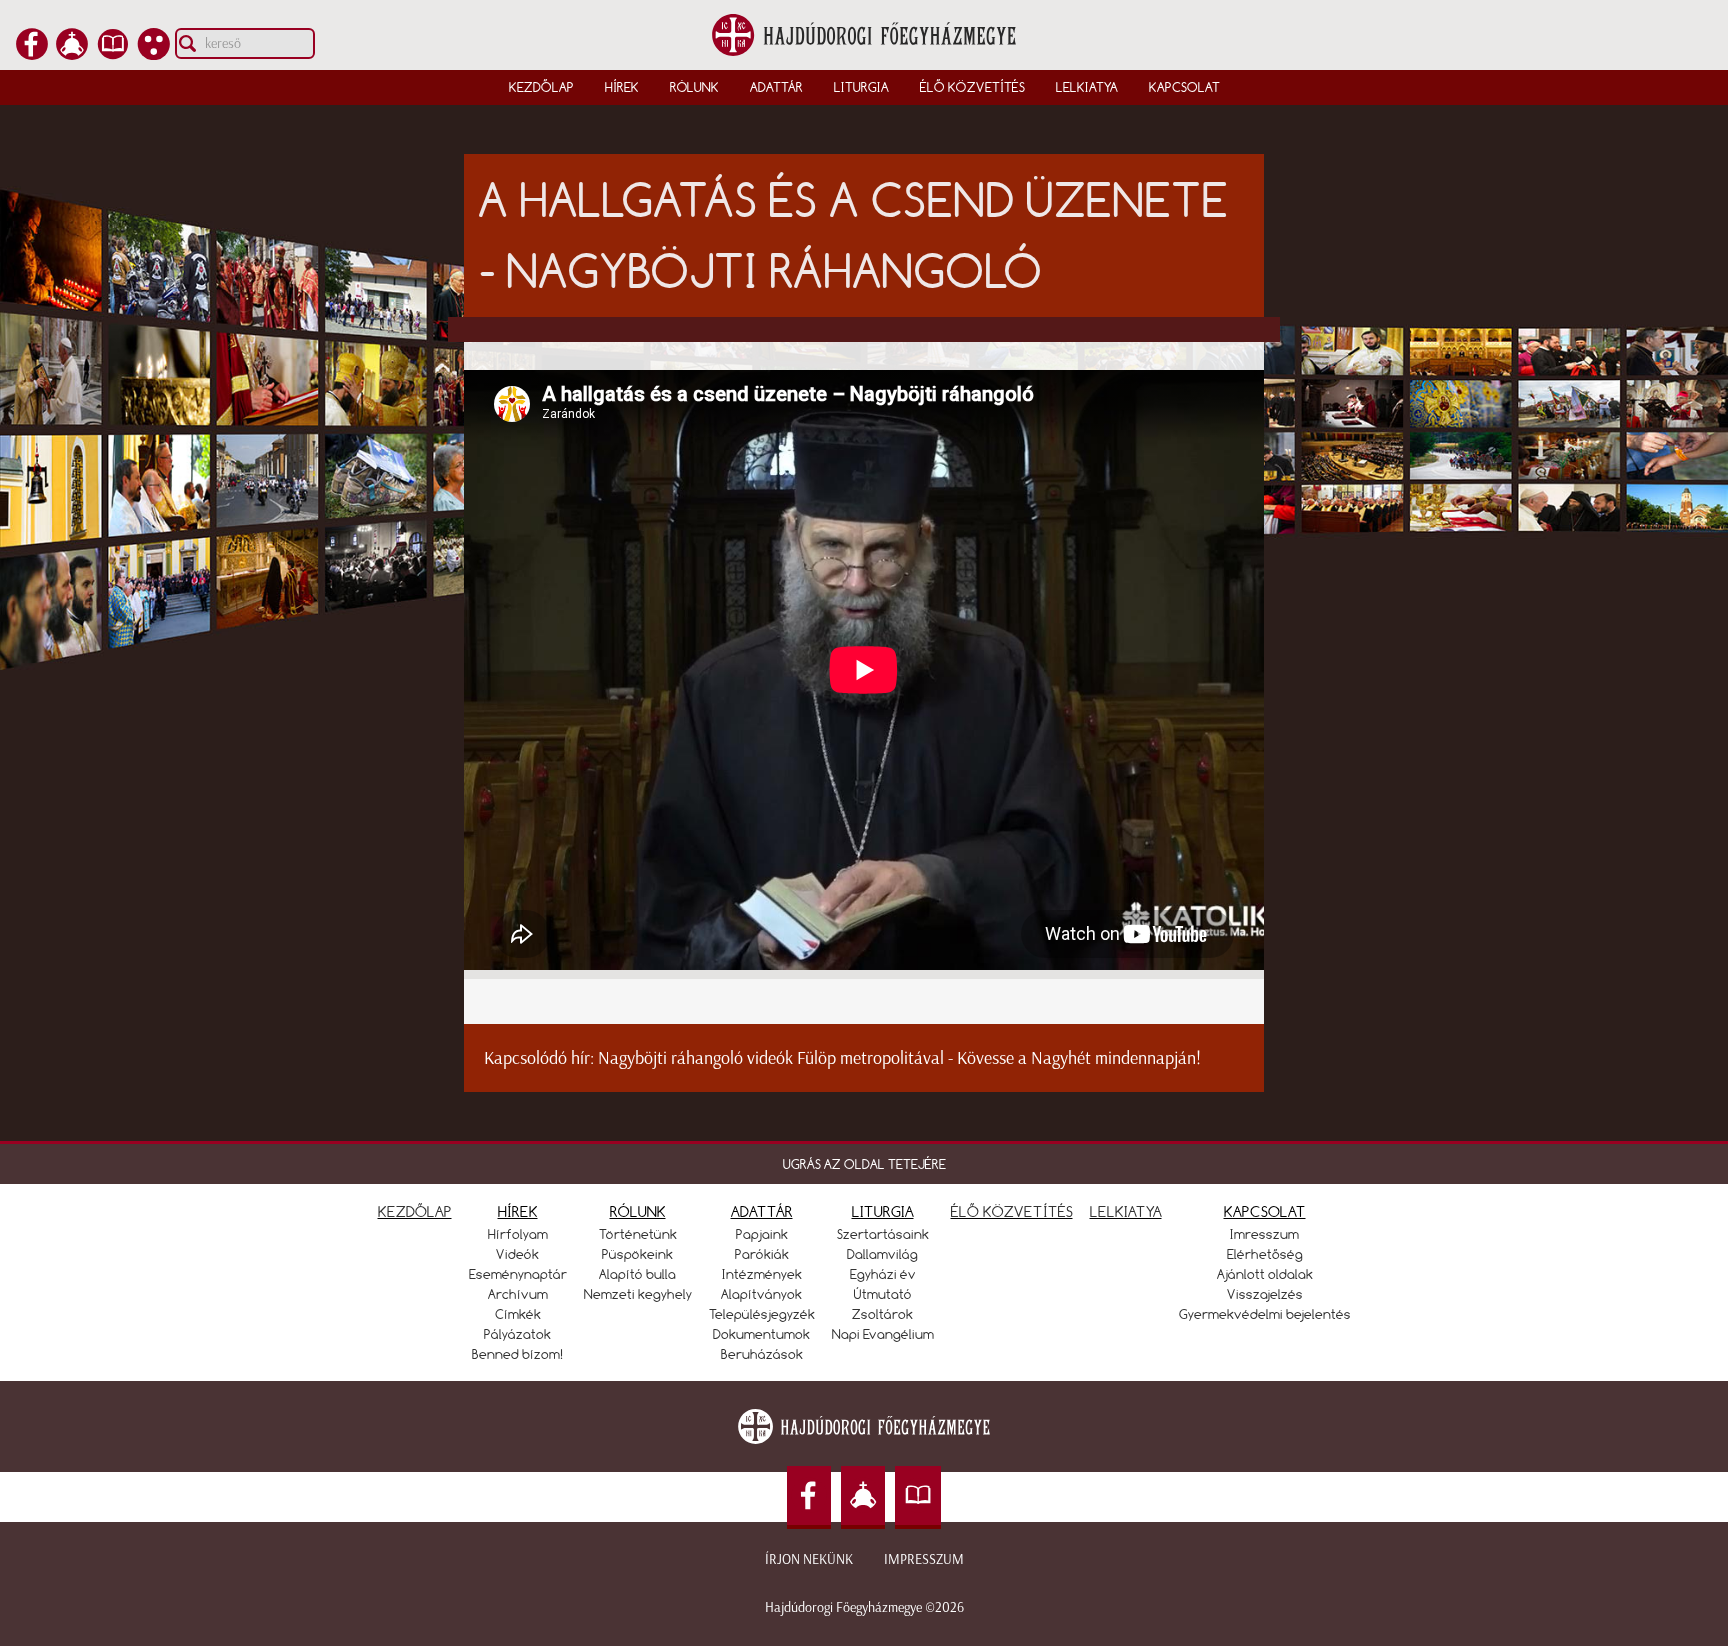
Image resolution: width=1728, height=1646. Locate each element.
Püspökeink (637, 1254)
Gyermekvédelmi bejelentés (1265, 1314)
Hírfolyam (518, 1234)
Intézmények (762, 1274)
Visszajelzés (1265, 1294)
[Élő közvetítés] (72, 54)
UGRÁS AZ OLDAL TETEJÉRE (864, 1164)
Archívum (518, 1294)
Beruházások (762, 1354)
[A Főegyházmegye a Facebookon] (32, 54)
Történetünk (638, 1234)
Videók (517, 1254)
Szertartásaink (883, 1234)
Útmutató (883, 1294)
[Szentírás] (113, 54)
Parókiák (762, 1254)
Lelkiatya (1087, 87)
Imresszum (1264, 1234)
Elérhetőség (1265, 1254)
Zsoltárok (882, 1314)
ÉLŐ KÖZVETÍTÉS (1012, 1211)
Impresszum (924, 1559)
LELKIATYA (1126, 1211)
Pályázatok (517, 1334)
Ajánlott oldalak (1265, 1274)
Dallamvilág (882, 1254)
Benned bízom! (518, 1354)
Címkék (518, 1314)
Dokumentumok (761, 1334)
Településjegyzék (762, 1314)
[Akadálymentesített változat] (154, 54)
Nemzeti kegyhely (638, 1294)
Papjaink (762, 1234)
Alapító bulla (637, 1274)
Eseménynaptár (518, 1274)
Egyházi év (883, 1274)
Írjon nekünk (809, 1559)
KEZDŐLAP (415, 1211)
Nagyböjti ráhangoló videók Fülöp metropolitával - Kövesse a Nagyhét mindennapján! (899, 1058)
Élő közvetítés (972, 87)
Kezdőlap (541, 87)
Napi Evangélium (883, 1334)
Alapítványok (761, 1294)
